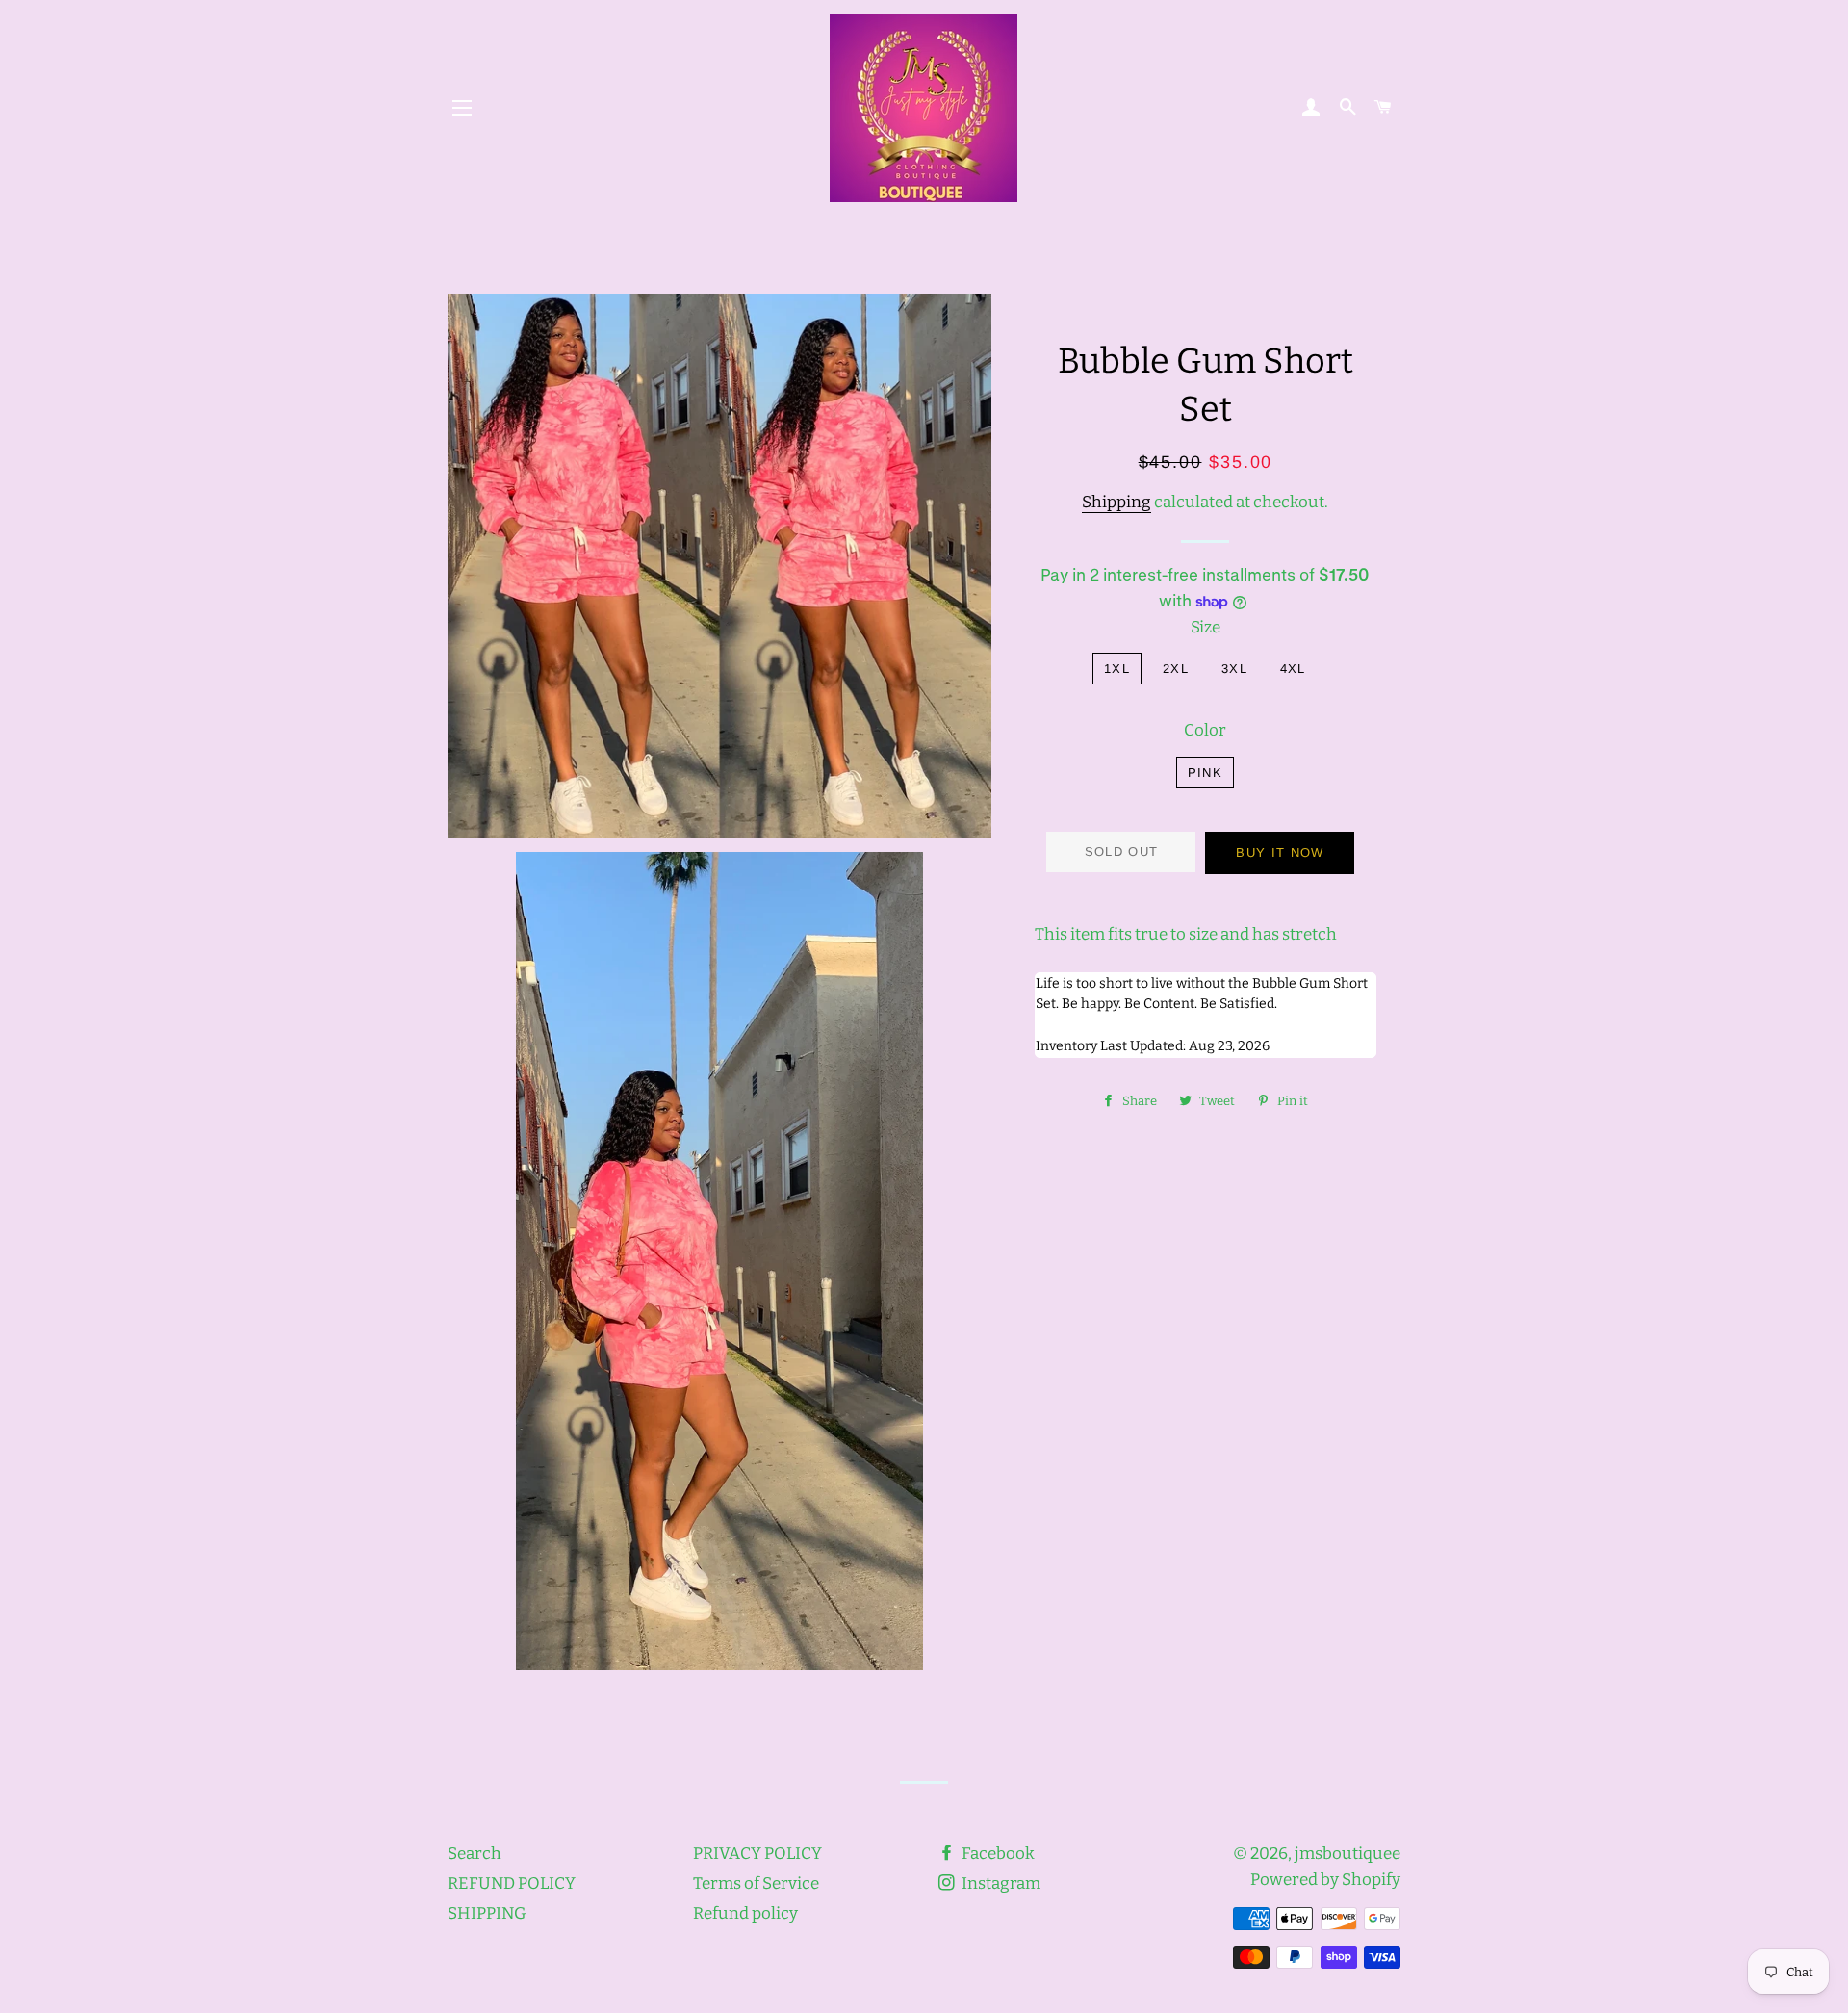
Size (1206, 627)
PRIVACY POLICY (757, 1854)
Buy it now (1280, 852)
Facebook (997, 1854)
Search (475, 1854)
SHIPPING (487, 1913)
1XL (1117, 669)
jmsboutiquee (1347, 1854)
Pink (1205, 773)
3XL (1234, 669)
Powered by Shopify (1325, 1880)
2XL (1176, 669)
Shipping (1116, 502)
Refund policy (745, 1913)
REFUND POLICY (512, 1884)
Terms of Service (756, 1884)
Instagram (1000, 1884)
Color (1205, 730)
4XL (1293, 669)
